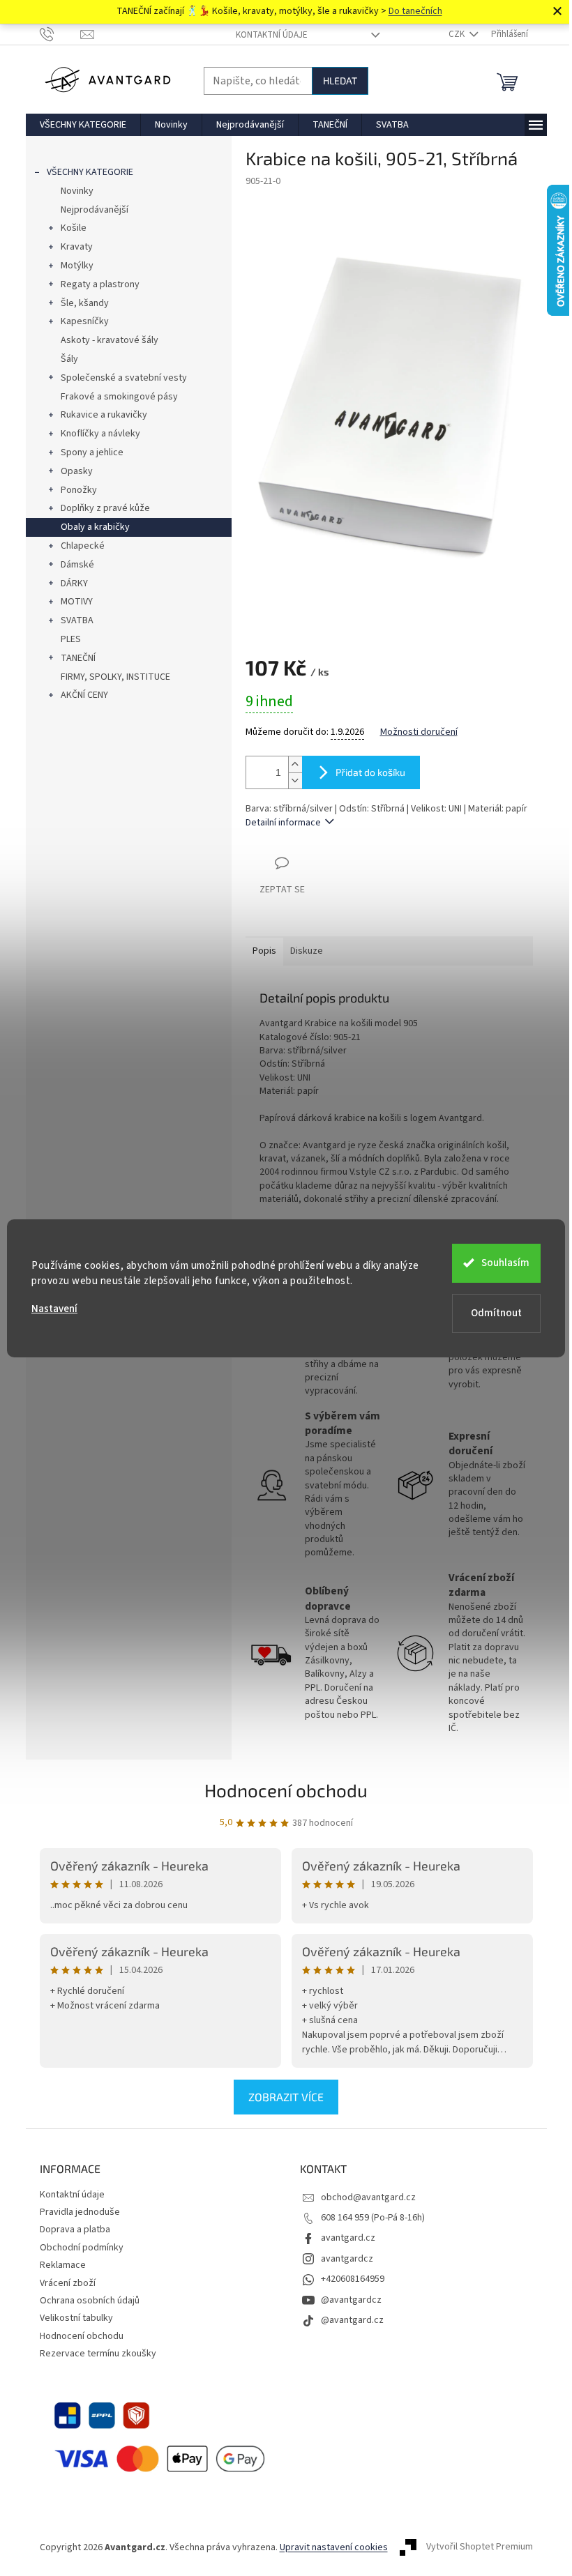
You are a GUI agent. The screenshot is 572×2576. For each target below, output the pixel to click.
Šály (69, 359)
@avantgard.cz (352, 2320)
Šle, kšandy (85, 303)
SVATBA (77, 620)
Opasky (77, 471)
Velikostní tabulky (76, 2318)
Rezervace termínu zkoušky (98, 2354)
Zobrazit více (286, 2097)
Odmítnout (496, 1313)
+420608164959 (353, 2279)
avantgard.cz (348, 2238)
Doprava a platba (75, 2230)
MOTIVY (77, 602)
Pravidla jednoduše (80, 2212)
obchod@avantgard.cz (368, 2197)
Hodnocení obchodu (286, 1790)
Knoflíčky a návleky (100, 434)
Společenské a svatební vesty (124, 378)
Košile (74, 228)
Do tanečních (415, 11)
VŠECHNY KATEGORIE (90, 172)
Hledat (340, 81)
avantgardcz (347, 2259)
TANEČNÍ (78, 658)
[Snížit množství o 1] (295, 780)
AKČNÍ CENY (84, 695)
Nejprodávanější (95, 210)
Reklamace (63, 2265)
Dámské (77, 565)
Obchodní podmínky (82, 2248)
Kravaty (77, 247)
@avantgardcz (351, 2300)
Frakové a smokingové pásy (119, 397)
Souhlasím (505, 1263)
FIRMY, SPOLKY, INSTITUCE (115, 677)
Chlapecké (83, 546)
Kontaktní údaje (272, 35)
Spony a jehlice (92, 452)
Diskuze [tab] (307, 951)
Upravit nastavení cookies (334, 2547)
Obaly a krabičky (95, 527)
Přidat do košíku (370, 772)
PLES (71, 639)
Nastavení (54, 1309)
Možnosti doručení (419, 732)
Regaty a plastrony (100, 284)
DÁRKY (74, 584)
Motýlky (77, 266)
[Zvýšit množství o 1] (295, 764)
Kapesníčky (85, 321)
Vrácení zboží (68, 2283)
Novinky (77, 191)
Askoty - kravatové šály (110, 340)
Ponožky (79, 490)
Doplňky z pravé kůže (105, 508)
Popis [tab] (264, 951)
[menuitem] (83, 125)
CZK (458, 34)
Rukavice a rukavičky (104, 415)
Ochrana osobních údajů (90, 2301)
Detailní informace (283, 823)
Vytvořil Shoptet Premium (480, 2547)
